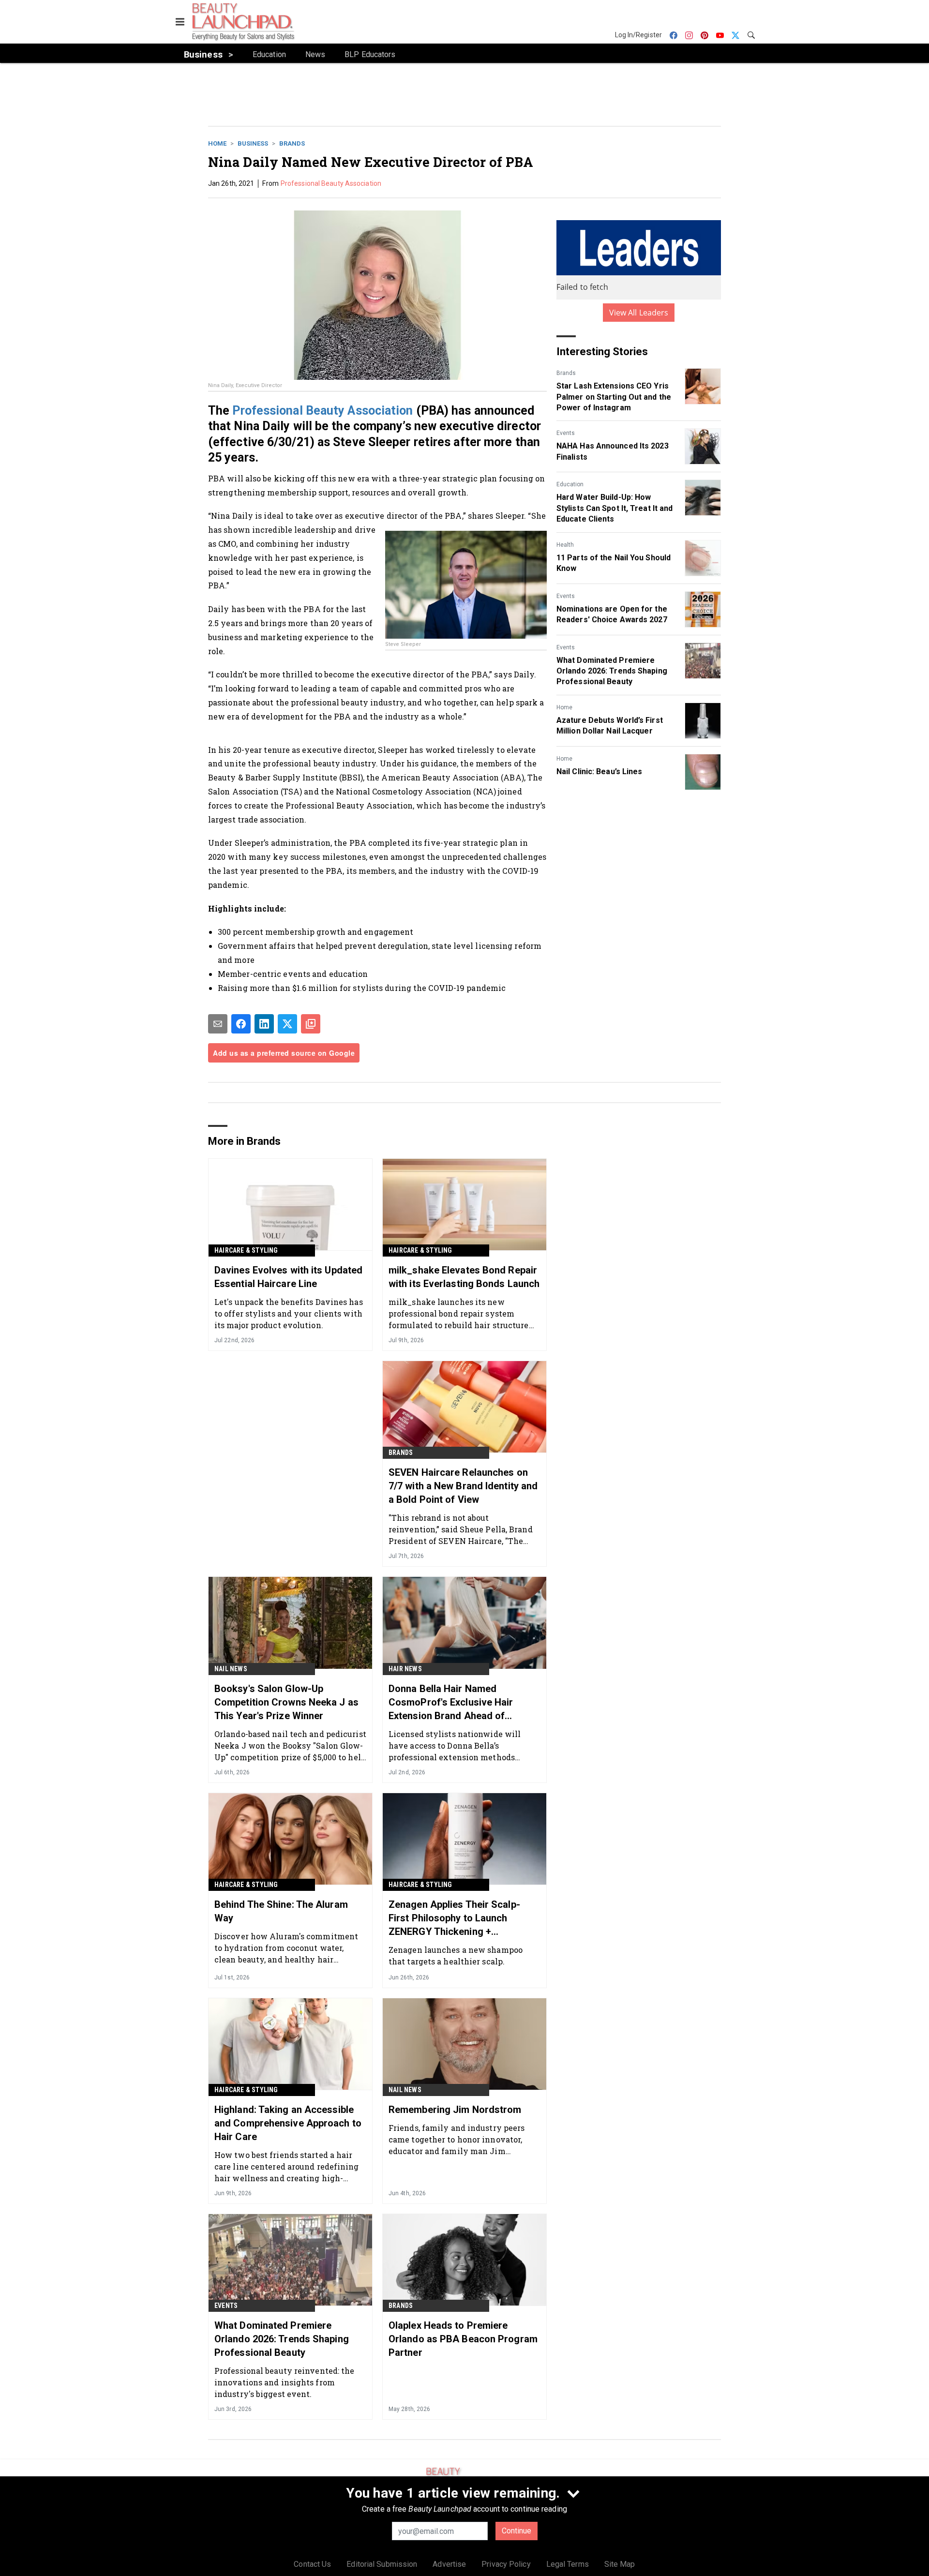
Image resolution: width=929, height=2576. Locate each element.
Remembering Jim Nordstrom (455, 2110)
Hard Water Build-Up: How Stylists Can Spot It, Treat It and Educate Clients (614, 508)
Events (566, 433)
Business (253, 143)
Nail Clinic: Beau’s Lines (599, 771)
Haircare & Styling (246, 1250)
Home (217, 143)
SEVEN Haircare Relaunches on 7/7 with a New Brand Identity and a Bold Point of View (463, 1486)
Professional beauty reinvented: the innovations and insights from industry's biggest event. (285, 2382)
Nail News (231, 1669)
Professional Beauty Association (331, 183)
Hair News (405, 1669)
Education (570, 484)
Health (565, 545)
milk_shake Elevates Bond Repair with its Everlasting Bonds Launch (464, 1277)
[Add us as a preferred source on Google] (311, 1024)
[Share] (241, 1024)
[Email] (218, 1024)
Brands (292, 143)
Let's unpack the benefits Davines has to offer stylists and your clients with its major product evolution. (289, 1313)
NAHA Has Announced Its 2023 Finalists (613, 451)
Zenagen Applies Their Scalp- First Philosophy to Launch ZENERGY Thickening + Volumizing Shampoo (454, 1918)
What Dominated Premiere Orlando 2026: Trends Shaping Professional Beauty (612, 671)
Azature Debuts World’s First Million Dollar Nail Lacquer (610, 726)
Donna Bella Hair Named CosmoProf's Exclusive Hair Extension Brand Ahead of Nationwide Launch (451, 1703)
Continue (517, 2531)
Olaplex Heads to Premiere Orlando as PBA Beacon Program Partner (463, 2339)
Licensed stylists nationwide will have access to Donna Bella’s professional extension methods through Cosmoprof (455, 1745)
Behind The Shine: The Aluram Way (281, 1911)
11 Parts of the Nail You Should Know (614, 563)
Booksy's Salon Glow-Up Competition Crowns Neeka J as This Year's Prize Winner (286, 1702)
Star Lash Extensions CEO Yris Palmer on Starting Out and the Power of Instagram (614, 397)
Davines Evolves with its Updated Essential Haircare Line (288, 1277)
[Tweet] (287, 1024)
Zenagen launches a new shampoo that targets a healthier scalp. (456, 1955)
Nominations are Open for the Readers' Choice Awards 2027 (612, 614)
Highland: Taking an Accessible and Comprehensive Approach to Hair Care (288, 2123)
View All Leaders (639, 313)
